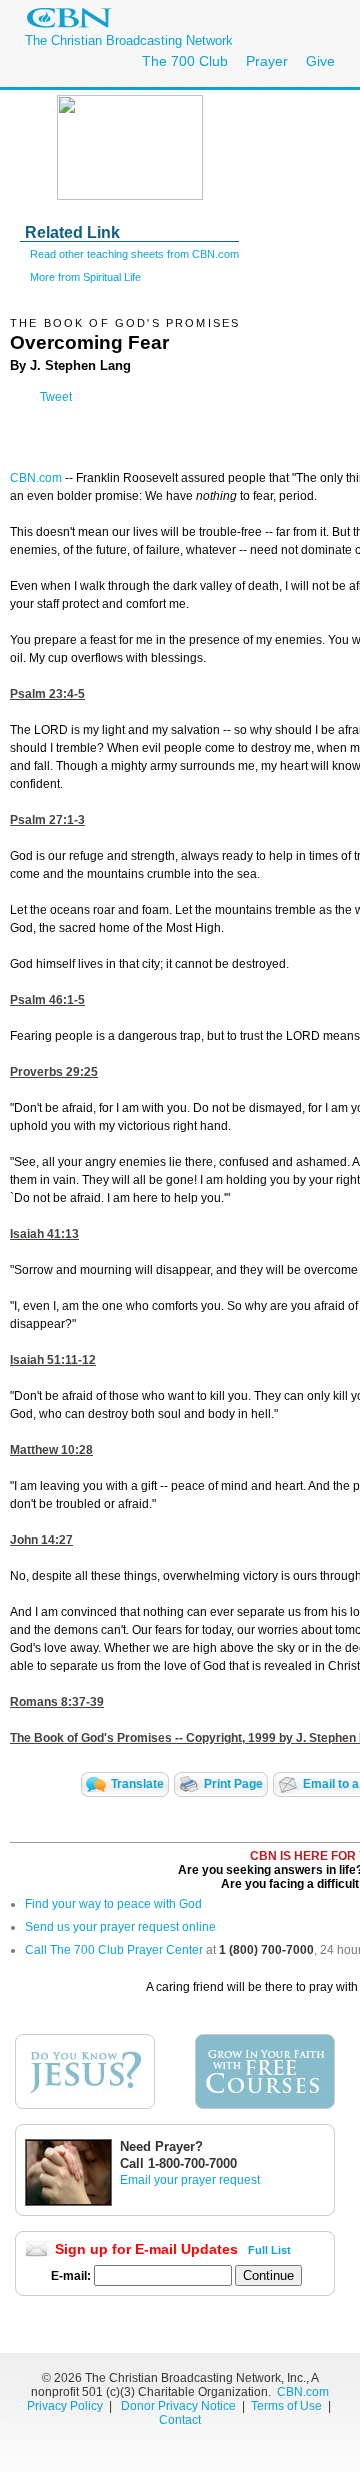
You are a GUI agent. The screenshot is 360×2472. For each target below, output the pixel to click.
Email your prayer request (190, 2180)
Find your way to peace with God (113, 1904)
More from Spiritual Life (85, 277)
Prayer (267, 61)
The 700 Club (185, 61)
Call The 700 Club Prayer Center (114, 1950)
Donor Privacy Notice (178, 2406)
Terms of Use (288, 2406)
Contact (180, 2420)
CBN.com (36, 478)
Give (320, 61)
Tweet (56, 397)
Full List (269, 2250)
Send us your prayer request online (120, 1927)
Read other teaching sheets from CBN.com (134, 254)
